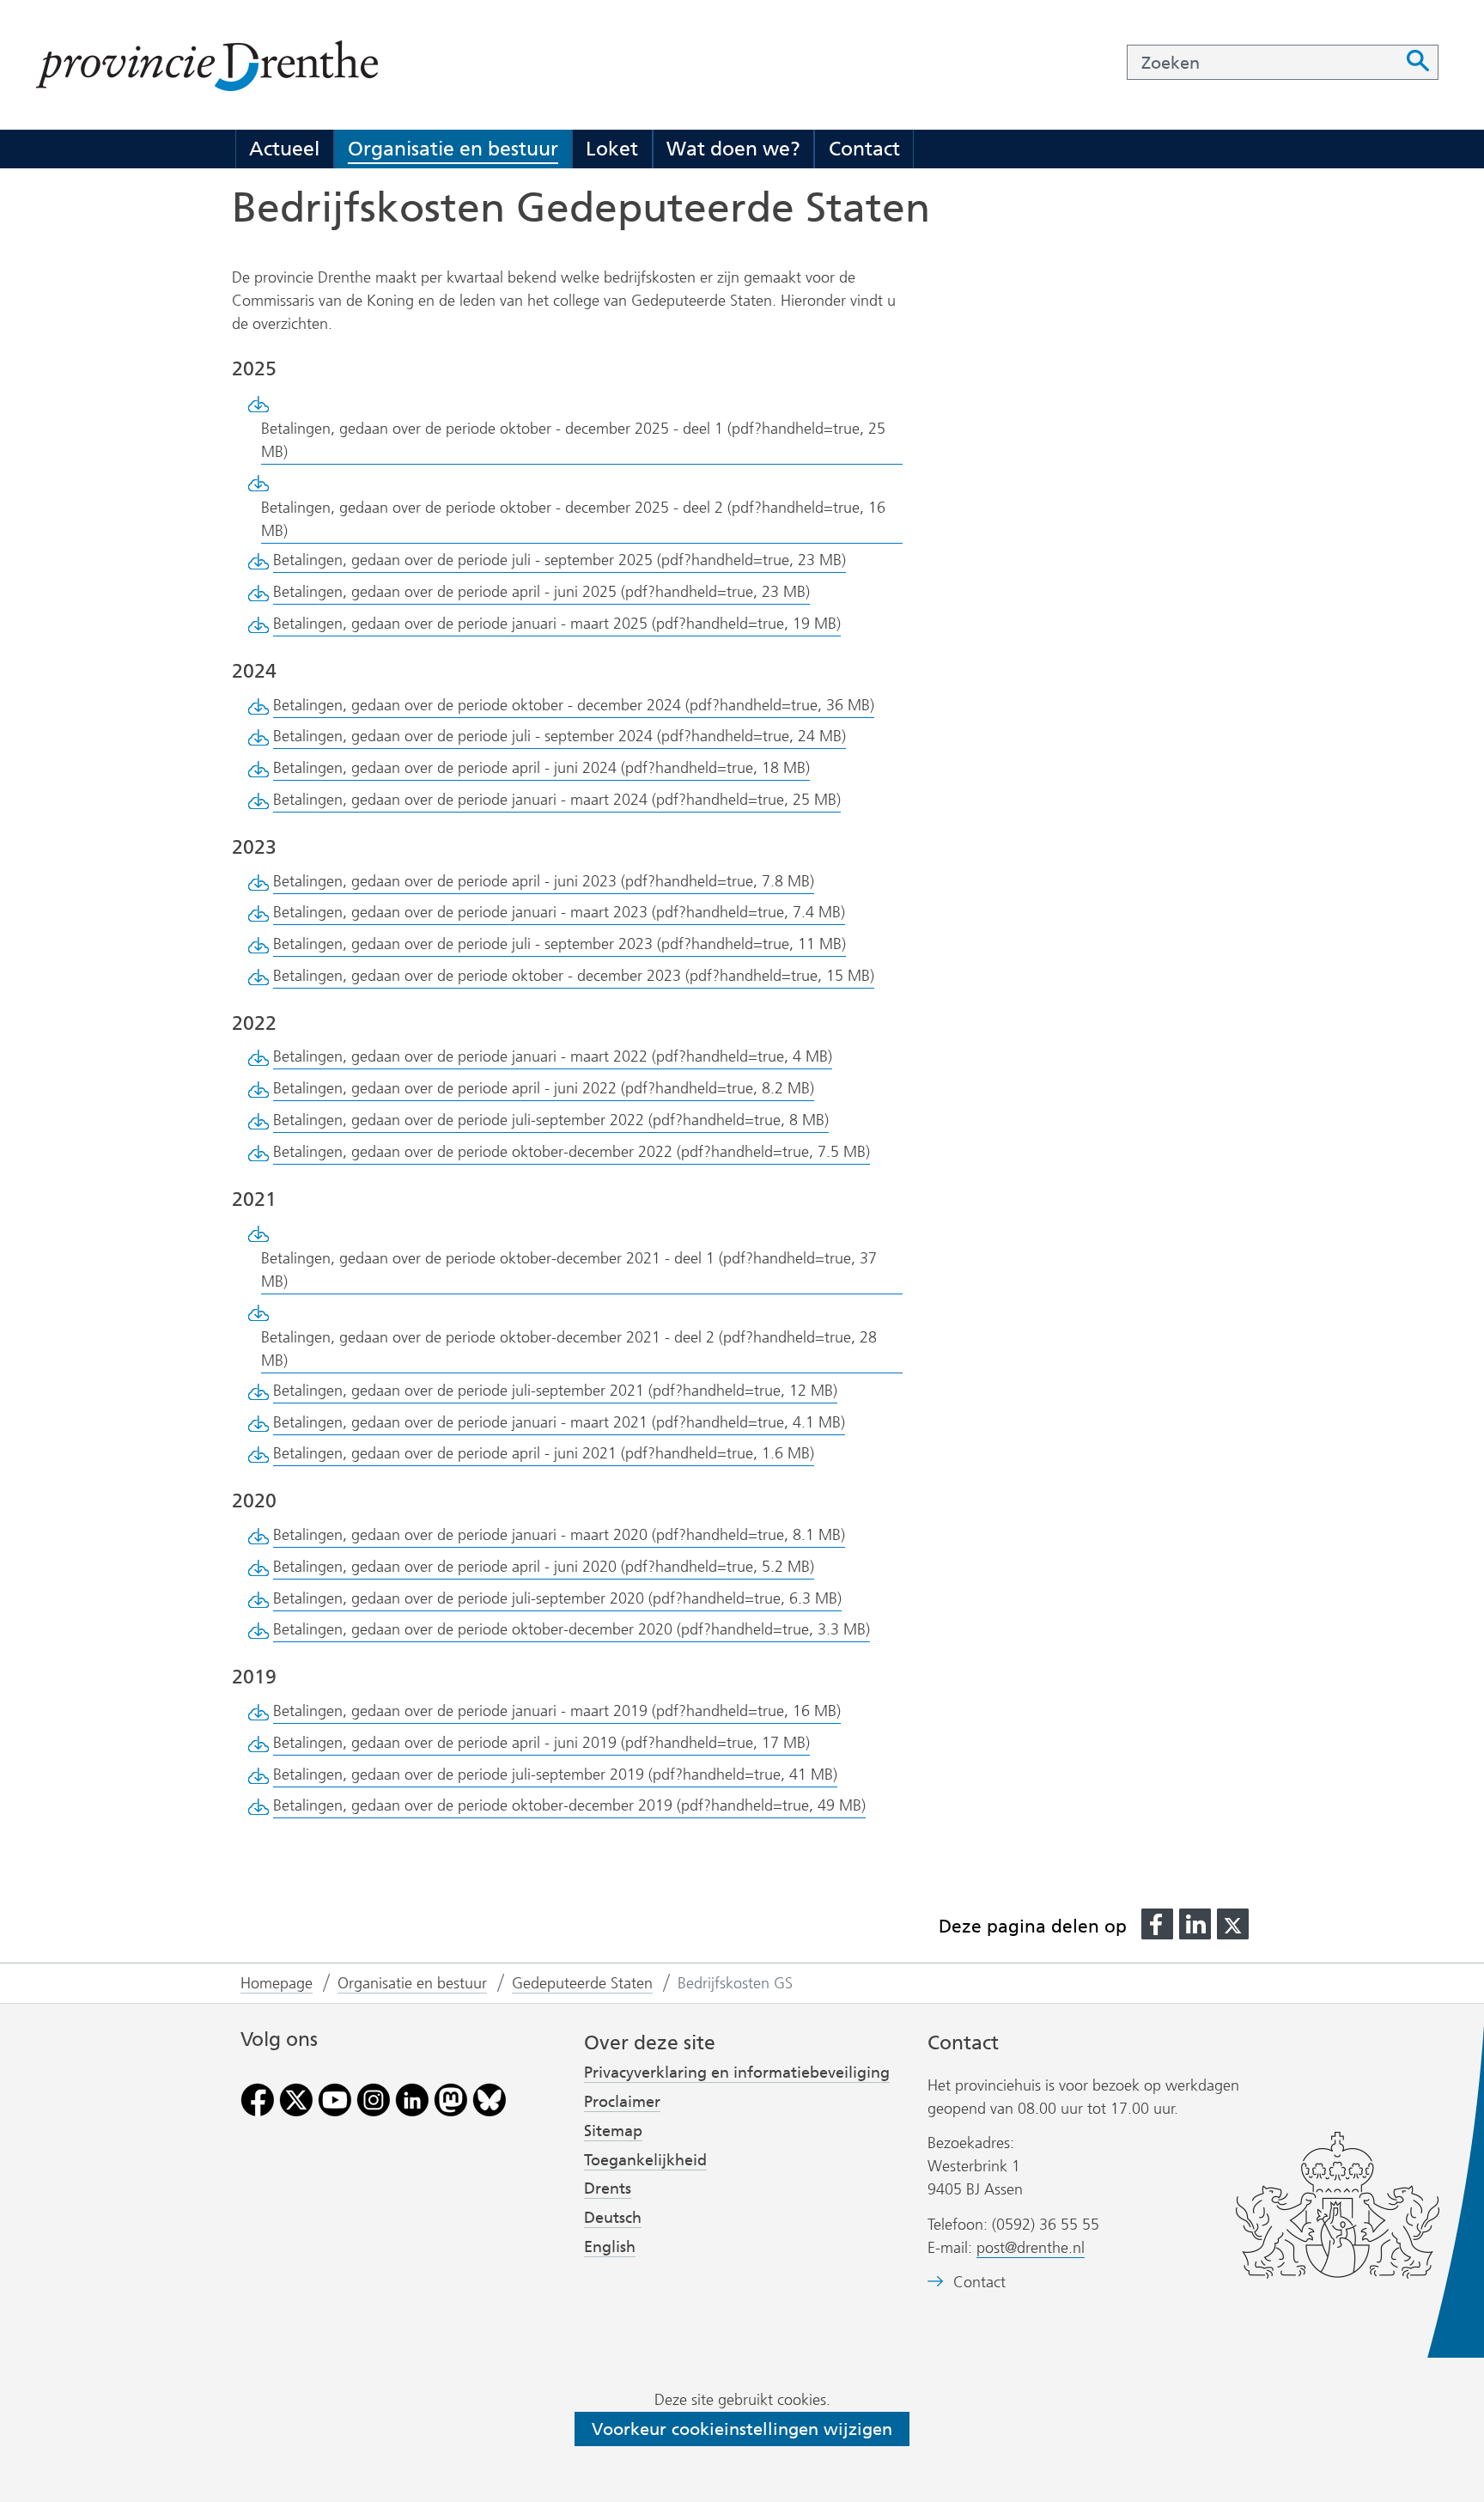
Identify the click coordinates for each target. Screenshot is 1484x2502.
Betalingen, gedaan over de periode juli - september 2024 (560, 736)
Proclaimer (622, 2102)
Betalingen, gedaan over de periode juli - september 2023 (560, 944)
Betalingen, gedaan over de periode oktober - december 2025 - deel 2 (573, 519)
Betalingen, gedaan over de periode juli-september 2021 (555, 1391)
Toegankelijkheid (645, 2160)
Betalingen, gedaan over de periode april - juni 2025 (541, 592)
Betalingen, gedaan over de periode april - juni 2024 (541, 768)
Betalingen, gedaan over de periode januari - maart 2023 (559, 912)
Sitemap (613, 2131)
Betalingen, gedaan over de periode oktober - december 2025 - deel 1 (573, 440)
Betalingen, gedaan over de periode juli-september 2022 (551, 1120)
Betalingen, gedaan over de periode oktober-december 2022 (572, 1152)
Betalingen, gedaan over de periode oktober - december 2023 (574, 976)
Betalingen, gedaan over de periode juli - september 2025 (560, 560)
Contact (864, 149)
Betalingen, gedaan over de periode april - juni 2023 (544, 881)
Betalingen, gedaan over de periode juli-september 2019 (555, 1775)
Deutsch (613, 2218)
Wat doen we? (733, 149)
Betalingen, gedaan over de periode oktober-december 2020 (572, 1629)
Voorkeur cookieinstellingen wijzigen (742, 2429)
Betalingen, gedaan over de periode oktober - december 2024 (574, 705)
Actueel (284, 149)
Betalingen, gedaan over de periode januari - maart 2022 (553, 1056)
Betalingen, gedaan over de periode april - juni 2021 (544, 1453)
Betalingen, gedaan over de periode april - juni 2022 (544, 1088)
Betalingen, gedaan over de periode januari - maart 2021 (559, 1422)
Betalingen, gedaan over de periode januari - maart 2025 (557, 624)
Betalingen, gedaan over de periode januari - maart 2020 (559, 1535)
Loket (612, 149)
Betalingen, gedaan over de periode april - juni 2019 (541, 1743)
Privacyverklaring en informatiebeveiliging (737, 2073)
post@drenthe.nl (1031, 2248)
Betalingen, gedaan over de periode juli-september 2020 (557, 1598)
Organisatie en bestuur (453, 149)
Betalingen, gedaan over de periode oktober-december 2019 (569, 1805)
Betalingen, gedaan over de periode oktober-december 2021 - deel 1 (569, 1270)
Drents (608, 2188)
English (610, 2247)
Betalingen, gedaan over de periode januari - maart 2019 (557, 1711)
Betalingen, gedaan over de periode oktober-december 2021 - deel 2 (569, 1349)
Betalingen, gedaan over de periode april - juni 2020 (544, 1567)
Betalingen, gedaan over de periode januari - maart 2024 (557, 800)
